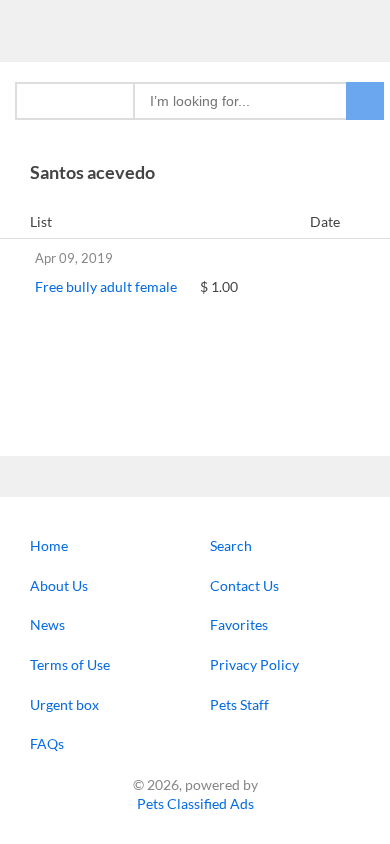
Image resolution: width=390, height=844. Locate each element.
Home (49, 545)
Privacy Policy (254, 664)
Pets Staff (239, 704)
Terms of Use (70, 664)
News (47, 624)
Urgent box (64, 704)
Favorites (239, 624)
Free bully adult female (106, 286)
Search (231, 545)
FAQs (47, 743)
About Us (59, 585)
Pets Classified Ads (195, 803)
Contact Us (244, 585)
